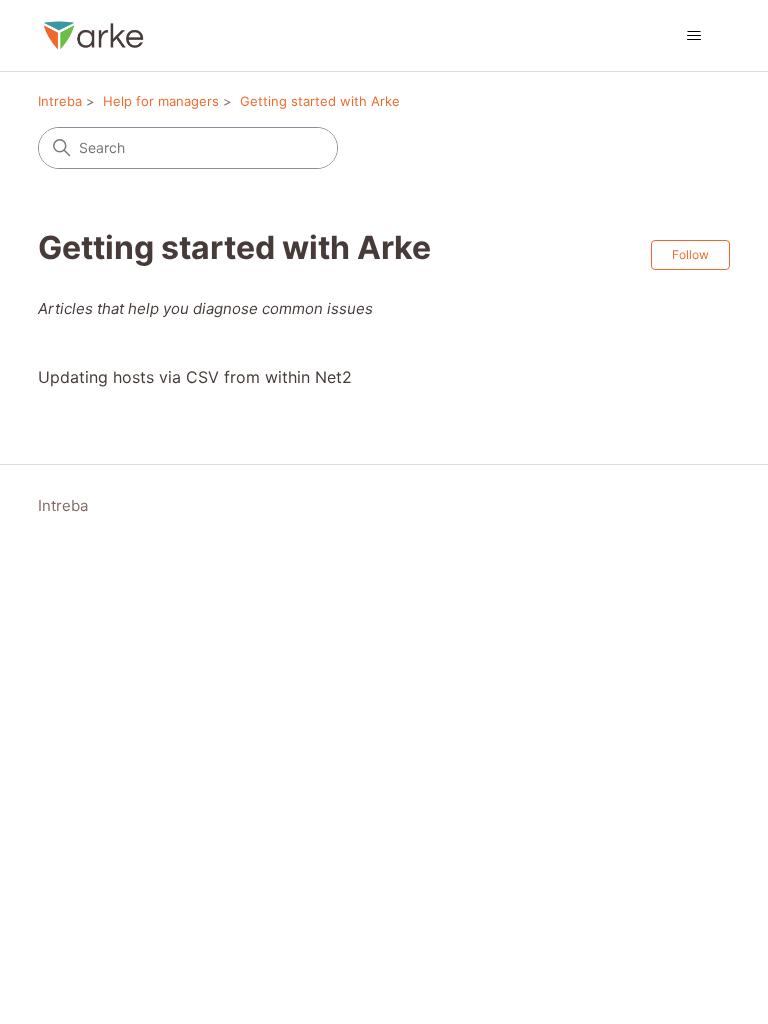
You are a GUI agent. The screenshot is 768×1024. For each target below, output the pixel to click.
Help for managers (161, 101)
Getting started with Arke (320, 101)
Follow (690, 254)
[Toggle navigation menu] (694, 36)
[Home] (93, 35)
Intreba (60, 101)
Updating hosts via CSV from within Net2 (195, 377)
